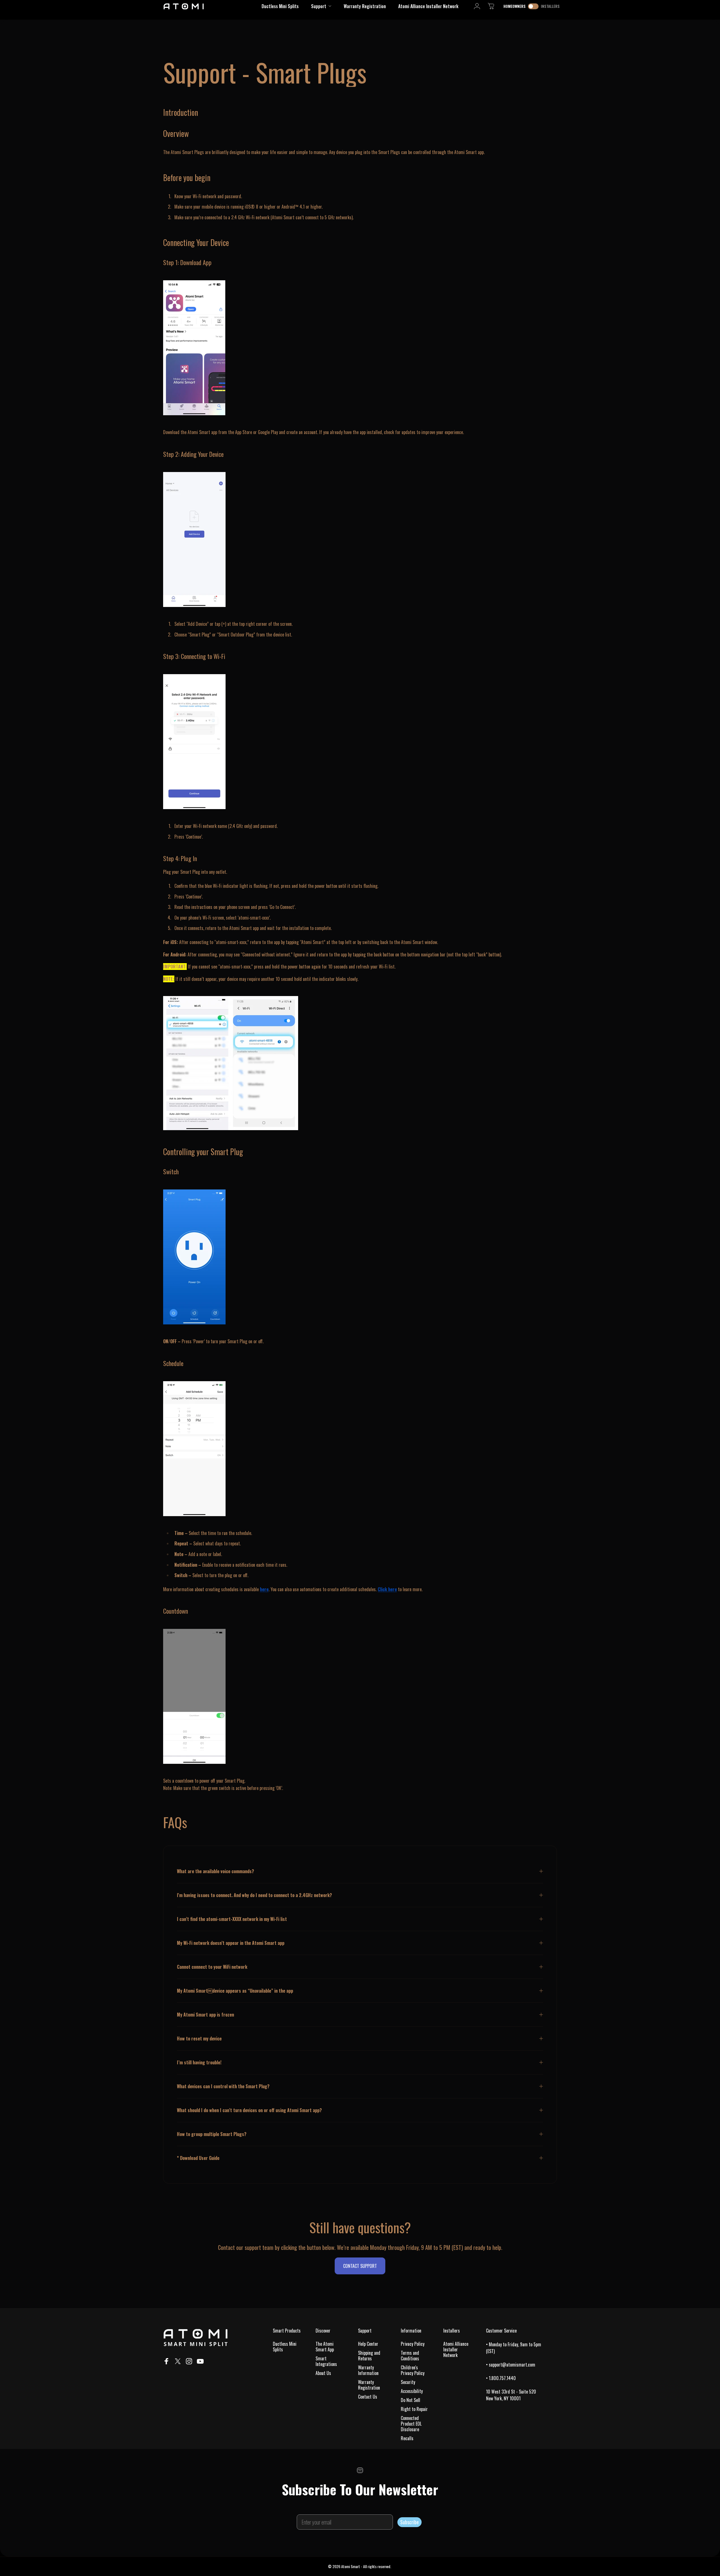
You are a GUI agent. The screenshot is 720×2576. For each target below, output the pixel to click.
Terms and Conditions (410, 2356)
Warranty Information (368, 2370)
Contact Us (368, 2397)
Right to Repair (414, 2409)
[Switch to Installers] (533, 6)
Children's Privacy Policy (413, 2370)
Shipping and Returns (369, 2356)
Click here (387, 1589)
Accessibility (412, 2391)
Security (408, 2382)
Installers (550, 6)
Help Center (368, 2344)
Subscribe (409, 2522)
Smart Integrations (326, 2361)
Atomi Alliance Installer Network (456, 2349)
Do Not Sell (410, 2400)
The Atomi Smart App (325, 2347)
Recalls (407, 2438)
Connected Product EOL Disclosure (411, 2424)
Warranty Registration (369, 2385)
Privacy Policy (413, 2344)
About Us (323, 2373)
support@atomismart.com (512, 2365)
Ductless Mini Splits (285, 2347)
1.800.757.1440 (502, 2378)
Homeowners (515, 6)
